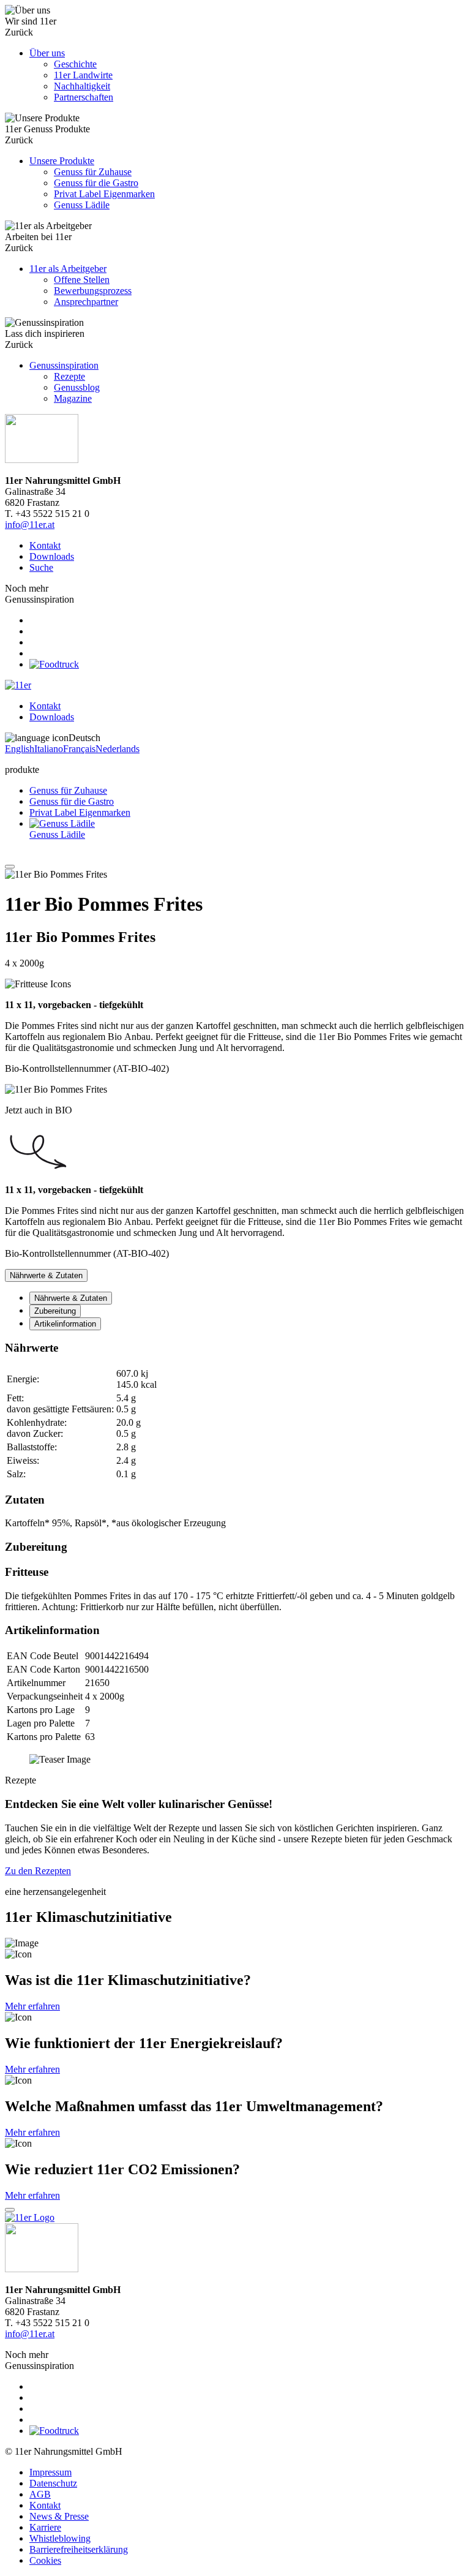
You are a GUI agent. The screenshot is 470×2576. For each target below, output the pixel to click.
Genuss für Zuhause (68, 790)
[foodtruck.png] (54, 664)
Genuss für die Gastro (72, 801)
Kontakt (45, 545)
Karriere (45, 2527)
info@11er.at (30, 525)
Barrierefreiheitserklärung (79, 2549)
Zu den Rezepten (38, 1871)
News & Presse (59, 2516)
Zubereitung (55, 1311)
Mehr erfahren (32, 2006)
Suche (41, 567)
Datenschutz (53, 2483)
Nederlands (117, 749)
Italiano (49, 749)
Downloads (52, 556)
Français (79, 749)
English (20, 749)
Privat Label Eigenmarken (80, 812)
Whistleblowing (60, 2538)
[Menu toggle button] (10, 867)
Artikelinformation (65, 1324)
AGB (40, 2494)
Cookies (45, 2560)
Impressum (50, 2472)
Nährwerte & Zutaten (71, 1298)
